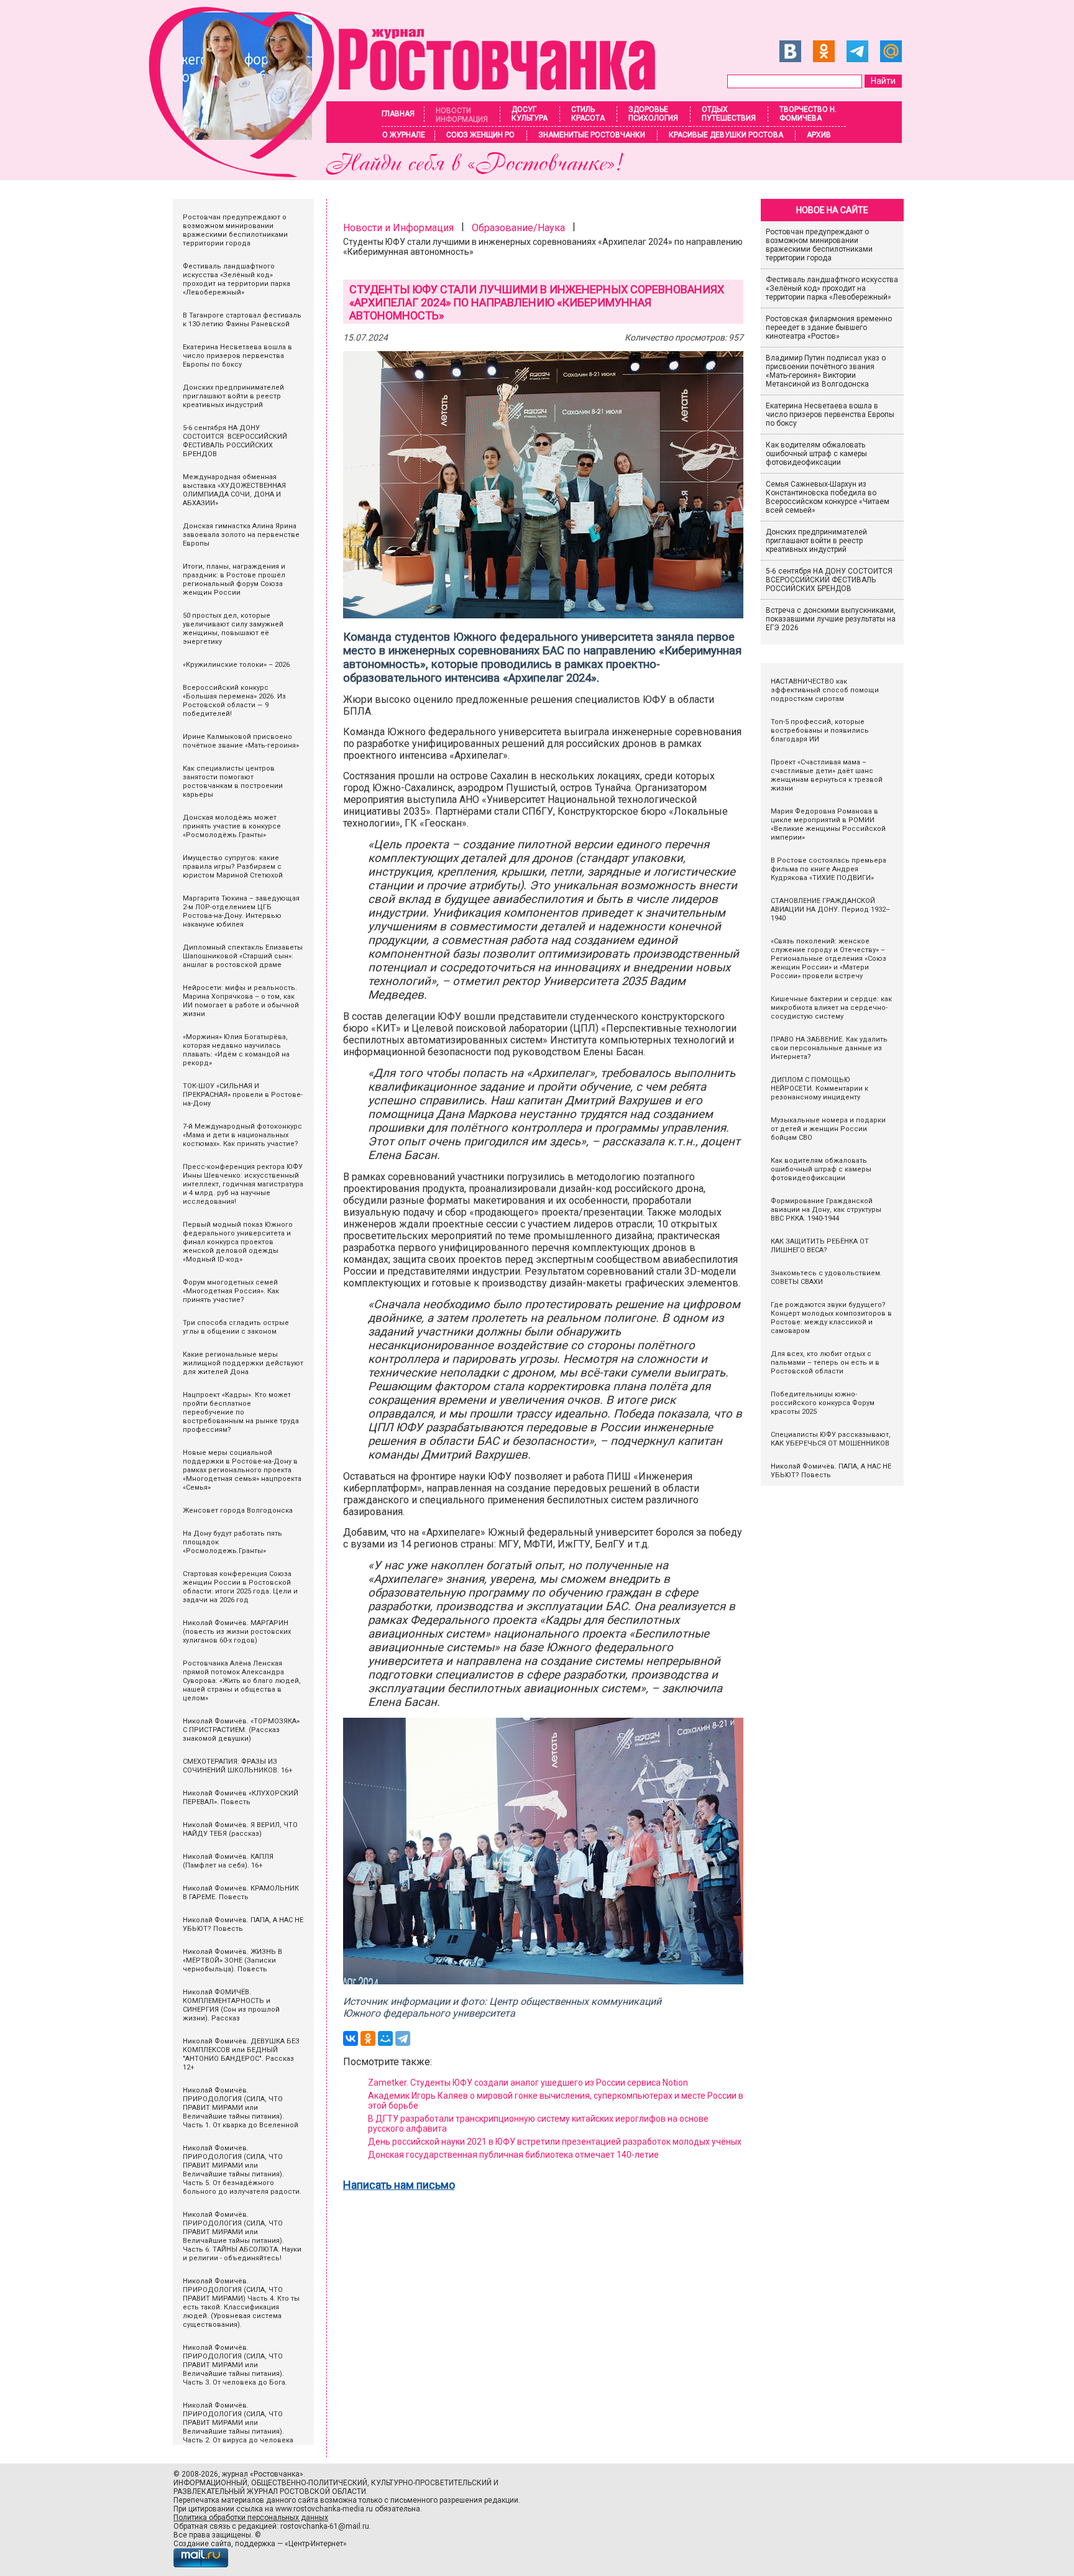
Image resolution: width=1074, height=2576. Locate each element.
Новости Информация (462, 115)
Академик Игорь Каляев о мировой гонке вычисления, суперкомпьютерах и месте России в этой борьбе (556, 2101)
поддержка (255, 2544)
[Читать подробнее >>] (410, 174)
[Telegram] (403, 2038)
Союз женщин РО (480, 135)
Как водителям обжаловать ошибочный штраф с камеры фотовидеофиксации (816, 454)
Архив (819, 135)
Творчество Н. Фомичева (808, 114)
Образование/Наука (518, 228)
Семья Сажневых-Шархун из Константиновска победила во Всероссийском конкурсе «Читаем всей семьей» (828, 497)
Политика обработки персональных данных (251, 2518)
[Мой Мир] (385, 2038)
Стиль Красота (588, 114)
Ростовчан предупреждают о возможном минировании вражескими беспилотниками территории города (819, 245)
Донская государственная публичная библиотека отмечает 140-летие (513, 2155)
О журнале (404, 135)
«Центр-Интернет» (316, 2544)
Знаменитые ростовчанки (592, 135)
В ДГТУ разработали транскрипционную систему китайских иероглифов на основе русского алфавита (538, 2124)
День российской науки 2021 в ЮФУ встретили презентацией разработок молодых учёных (555, 2142)
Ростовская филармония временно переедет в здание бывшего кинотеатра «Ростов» (829, 328)
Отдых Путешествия (729, 114)
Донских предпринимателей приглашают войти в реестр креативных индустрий (816, 541)
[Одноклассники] (368, 2038)
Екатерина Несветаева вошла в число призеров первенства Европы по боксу (830, 415)
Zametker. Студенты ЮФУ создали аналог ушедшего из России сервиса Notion (529, 2083)
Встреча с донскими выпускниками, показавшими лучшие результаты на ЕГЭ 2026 (831, 619)
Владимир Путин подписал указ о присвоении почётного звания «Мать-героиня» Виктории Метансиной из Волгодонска (826, 371)
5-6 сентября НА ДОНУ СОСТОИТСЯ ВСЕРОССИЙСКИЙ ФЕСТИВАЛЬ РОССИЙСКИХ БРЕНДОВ (830, 580)
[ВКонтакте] (351, 2038)
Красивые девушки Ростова (726, 135)
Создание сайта (202, 2544)
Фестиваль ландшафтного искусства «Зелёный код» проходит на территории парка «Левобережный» (832, 288)
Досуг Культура (530, 114)
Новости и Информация (398, 228)
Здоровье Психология (653, 114)
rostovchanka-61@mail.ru (325, 2526)
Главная (398, 114)
